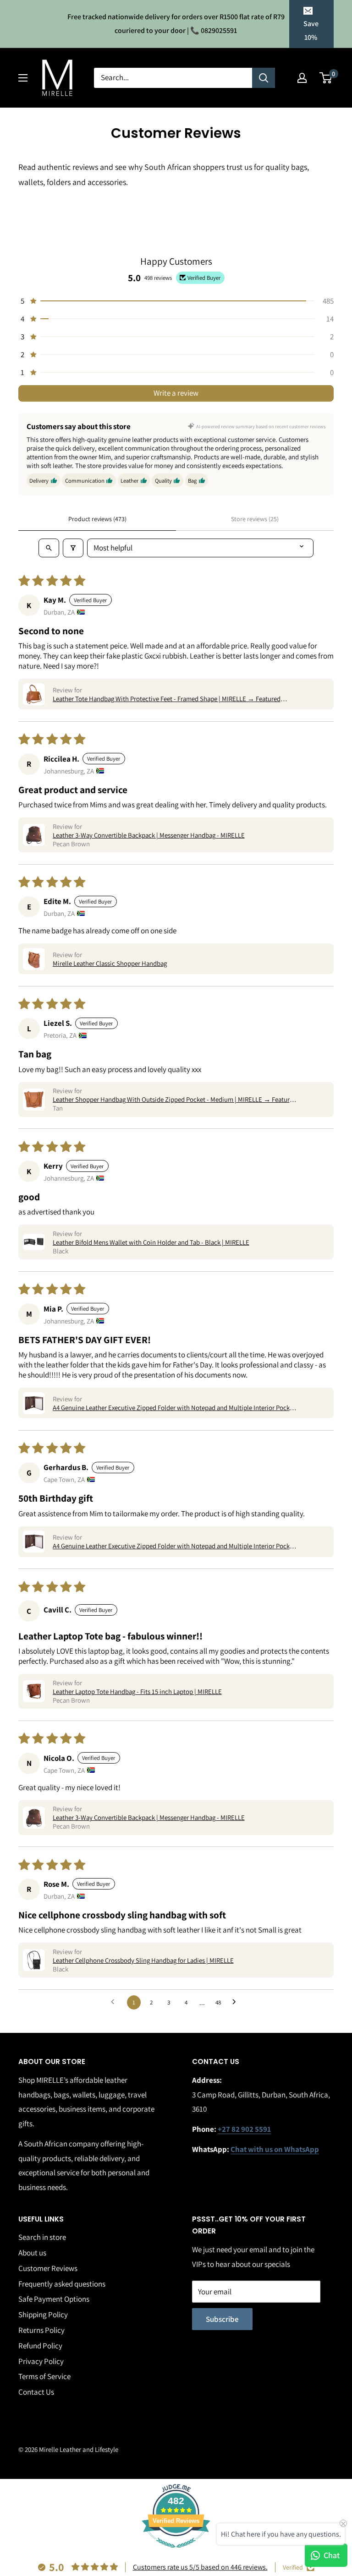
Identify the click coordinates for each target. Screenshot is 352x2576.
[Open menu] (23, 78)
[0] (326, 78)
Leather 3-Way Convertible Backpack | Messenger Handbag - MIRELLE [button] (149, 835)
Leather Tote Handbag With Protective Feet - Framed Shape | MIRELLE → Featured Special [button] (167, 699)
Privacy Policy (41, 2361)
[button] (176, 301)
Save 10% (311, 30)
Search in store (42, 2237)
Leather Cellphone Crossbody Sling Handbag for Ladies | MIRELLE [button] (143, 1960)
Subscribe (222, 2319)
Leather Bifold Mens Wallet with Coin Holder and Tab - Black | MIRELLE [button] (151, 1242)
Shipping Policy (43, 2315)
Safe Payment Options (54, 2299)
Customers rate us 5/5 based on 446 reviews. (200, 2567)
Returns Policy (41, 2330)
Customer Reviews (48, 2268)
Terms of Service (44, 2376)
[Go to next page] (237, 2003)
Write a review (176, 393)
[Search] (264, 78)
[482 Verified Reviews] (176, 2552)
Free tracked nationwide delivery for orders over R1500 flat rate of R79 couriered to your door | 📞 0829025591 (176, 24)
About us (32, 2253)
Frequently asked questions (62, 2284)
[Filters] (73, 548)
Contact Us (36, 2392)
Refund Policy (40, 2346)
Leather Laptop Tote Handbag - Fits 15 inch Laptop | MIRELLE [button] (137, 1691)
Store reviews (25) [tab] (255, 519)
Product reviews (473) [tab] (97, 519)
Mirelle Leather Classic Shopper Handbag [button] (110, 963)
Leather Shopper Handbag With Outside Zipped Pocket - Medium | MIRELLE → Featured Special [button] (175, 1099)
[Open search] (49, 548)
